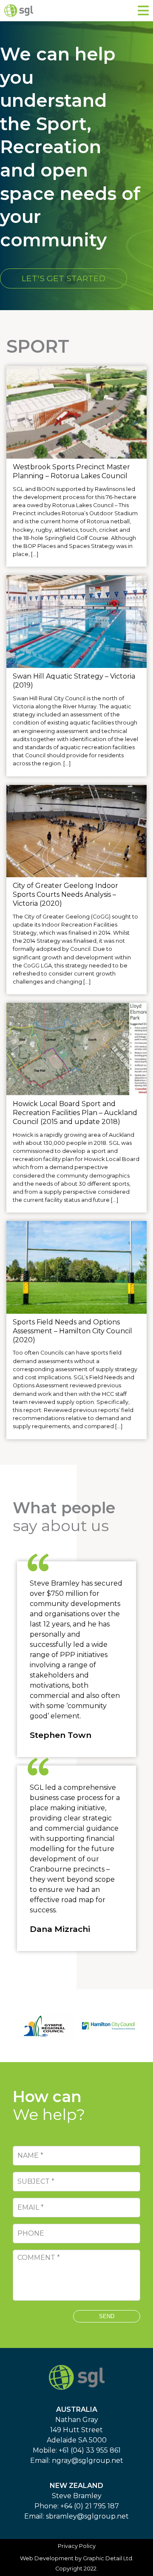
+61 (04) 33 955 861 (90, 2450)
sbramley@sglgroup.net (87, 2516)
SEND (107, 2316)
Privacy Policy (77, 2546)
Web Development (47, 2558)
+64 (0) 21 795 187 (90, 2506)
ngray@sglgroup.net (88, 2460)
